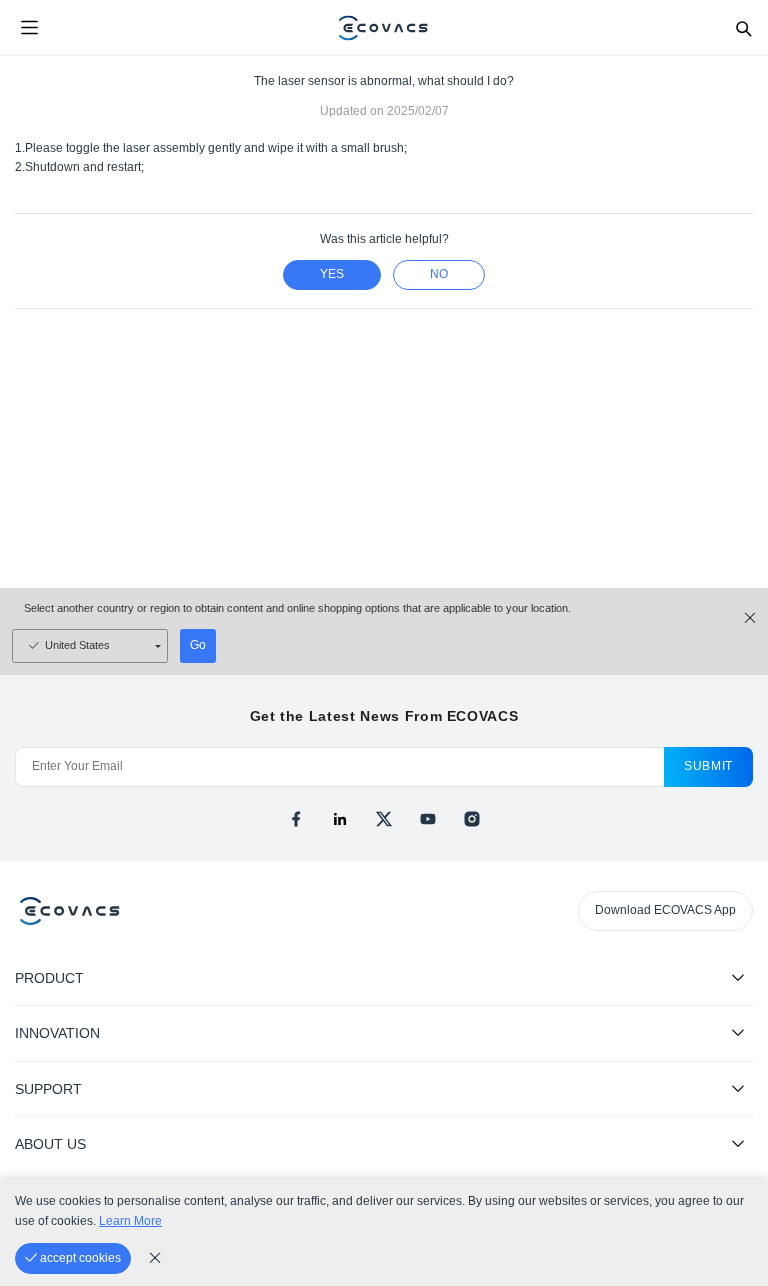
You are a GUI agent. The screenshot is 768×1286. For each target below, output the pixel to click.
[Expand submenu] (738, 977)
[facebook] (296, 819)
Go (198, 645)
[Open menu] (29, 28)
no (439, 274)
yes (332, 274)
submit (708, 766)
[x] (384, 819)
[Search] (743, 28)
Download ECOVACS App (665, 910)
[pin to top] (733, 1013)
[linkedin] (340, 819)
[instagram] (472, 819)
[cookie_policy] (155, 1258)
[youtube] (428, 819)
